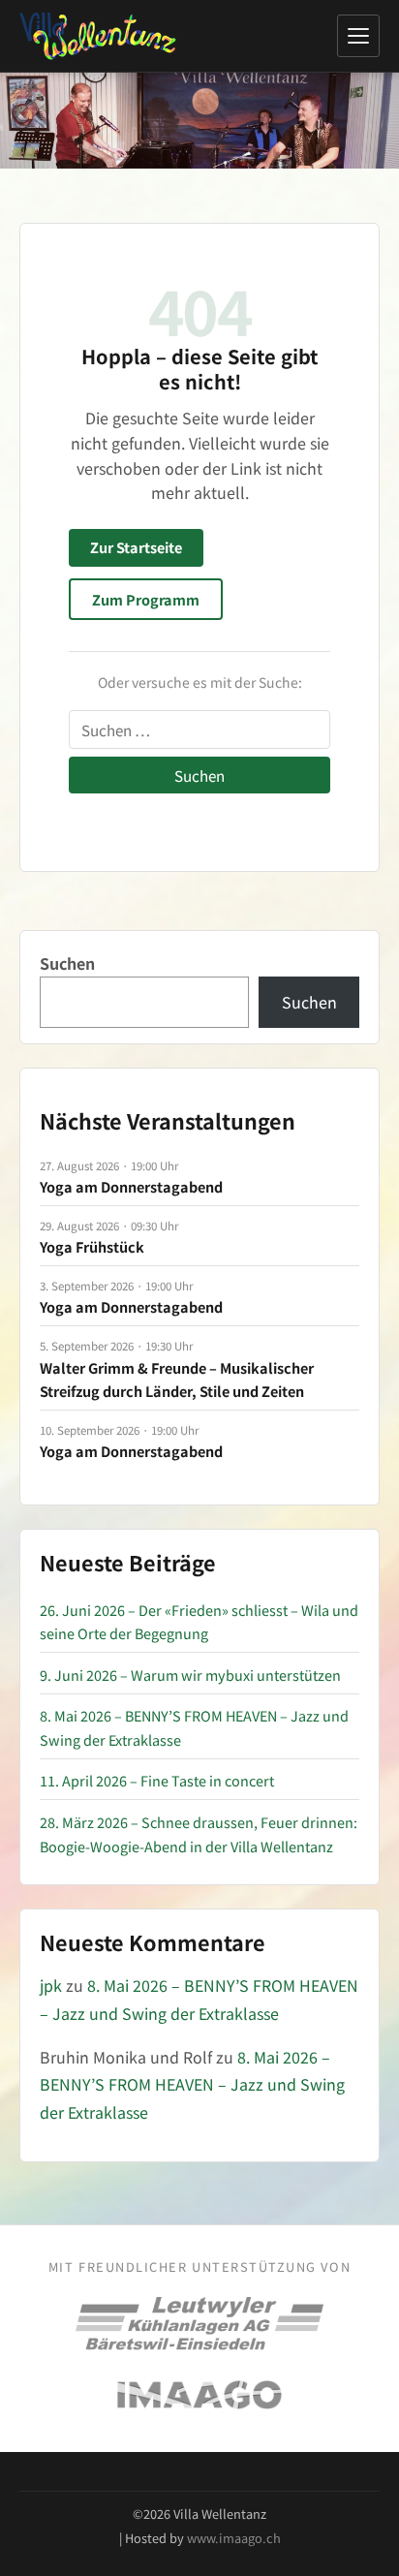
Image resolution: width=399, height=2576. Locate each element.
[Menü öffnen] (358, 36)
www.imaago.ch (234, 2538)
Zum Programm (146, 599)
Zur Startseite (136, 547)
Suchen (67, 963)
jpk (51, 1985)
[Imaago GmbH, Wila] (199, 2395)
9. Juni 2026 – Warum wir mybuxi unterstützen (190, 1675)
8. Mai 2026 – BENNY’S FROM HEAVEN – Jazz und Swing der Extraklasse (192, 2085)
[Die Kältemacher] (199, 2324)
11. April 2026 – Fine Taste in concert (157, 1780)
